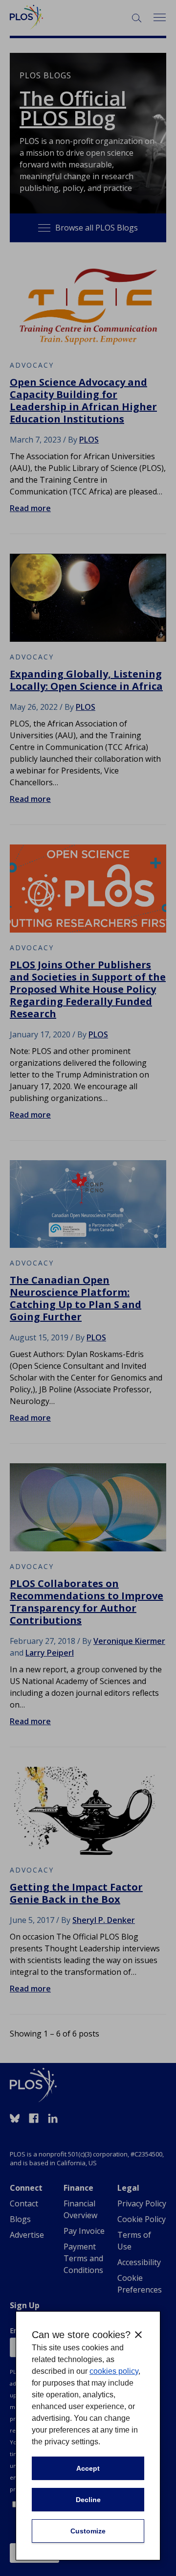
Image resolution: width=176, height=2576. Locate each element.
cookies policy (114, 2371)
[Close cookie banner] (138, 2335)
